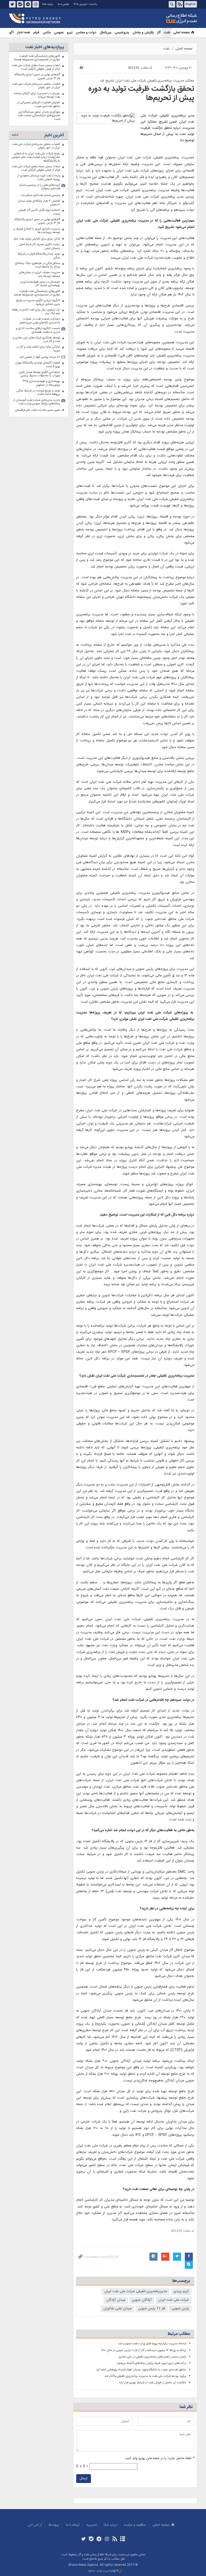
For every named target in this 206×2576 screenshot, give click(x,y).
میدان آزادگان (116, 2300)
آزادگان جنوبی (142, 2300)
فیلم (36, 33)
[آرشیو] (122, 2539)
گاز (159, 33)
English (191, 4)
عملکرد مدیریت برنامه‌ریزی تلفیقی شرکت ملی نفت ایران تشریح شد (147, 81)
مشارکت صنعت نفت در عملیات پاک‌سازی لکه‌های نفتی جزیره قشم (40, 321)
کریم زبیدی (181, 2291)
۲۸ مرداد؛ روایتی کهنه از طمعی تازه (40, 357)
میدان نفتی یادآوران (117, 2309)
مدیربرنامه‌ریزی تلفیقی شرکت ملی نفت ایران (136, 2291)
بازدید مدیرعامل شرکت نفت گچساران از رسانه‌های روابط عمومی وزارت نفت (37, 402)
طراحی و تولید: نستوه (101, 2571)
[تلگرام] (99, 2539)
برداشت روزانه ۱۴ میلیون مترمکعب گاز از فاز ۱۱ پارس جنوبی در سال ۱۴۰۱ (144, 2350)
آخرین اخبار (54, 135)
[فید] (115, 2539)
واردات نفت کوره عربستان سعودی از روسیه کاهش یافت (39, 178)
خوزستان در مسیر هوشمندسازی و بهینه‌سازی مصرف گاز (40, 284)
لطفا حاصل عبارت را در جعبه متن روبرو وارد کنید (160, 2458)
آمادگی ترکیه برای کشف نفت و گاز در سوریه (38, 349)
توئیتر (12, 4)
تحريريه (92, 2525)
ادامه (15, 135)
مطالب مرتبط (179, 2334)
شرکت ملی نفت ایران (174, 2300)
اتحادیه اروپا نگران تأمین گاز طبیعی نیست (39, 212)
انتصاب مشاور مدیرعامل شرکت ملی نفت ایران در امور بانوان (36, 86)
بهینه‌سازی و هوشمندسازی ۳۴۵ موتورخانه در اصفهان (41, 383)
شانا (163, 19)
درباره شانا (48, 4)
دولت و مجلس (86, 33)
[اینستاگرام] (107, 2539)
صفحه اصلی (181, 33)
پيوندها (54, 2525)
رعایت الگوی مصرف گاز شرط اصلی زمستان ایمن (39, 246)
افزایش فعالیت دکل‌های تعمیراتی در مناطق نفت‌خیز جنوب (38, 104)
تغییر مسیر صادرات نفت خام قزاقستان (38, 410)
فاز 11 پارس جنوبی (152, 2309)
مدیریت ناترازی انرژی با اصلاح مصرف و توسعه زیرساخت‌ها (37, 231)
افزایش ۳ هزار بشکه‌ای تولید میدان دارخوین (39, 203)
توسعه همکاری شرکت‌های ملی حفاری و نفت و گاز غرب (36, 340)
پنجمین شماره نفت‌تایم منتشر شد (41, 195)
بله (20, 4)
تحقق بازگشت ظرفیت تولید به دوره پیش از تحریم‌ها (141, 94)
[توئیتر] (83, 2539)
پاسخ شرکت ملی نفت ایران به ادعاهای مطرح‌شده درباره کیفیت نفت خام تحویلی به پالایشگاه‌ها (36, 157)
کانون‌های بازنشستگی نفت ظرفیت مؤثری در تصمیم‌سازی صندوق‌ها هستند (37, 58)
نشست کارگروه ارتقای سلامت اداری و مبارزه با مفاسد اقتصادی (38, 330)
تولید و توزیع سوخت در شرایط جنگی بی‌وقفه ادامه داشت (38, 393)
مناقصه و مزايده (135, 2525)
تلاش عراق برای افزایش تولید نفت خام (37, 239)
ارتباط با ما (73, 2525)
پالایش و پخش (143, 33)
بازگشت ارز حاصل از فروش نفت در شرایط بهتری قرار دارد (152, 2383)
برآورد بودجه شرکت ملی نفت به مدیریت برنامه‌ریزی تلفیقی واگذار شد (145, 2376)
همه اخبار (24, 33)
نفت (167, 33)
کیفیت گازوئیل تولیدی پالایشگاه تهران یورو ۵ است (38, 365)
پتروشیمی (122, 33)
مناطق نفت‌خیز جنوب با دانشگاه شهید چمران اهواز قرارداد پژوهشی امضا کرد (141, 2370)
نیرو (70, 33)
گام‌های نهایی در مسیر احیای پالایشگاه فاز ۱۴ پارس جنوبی (37, 76)
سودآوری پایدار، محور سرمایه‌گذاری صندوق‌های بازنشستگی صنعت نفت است (39, 116)
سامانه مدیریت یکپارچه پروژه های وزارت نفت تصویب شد (152, 2344)
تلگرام (28, 4)
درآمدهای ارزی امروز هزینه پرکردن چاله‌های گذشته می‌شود (152, 2363)
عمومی (59, 33)
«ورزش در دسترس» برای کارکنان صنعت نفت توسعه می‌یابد (37, 95)
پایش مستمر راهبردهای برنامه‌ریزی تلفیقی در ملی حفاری (152, 2357)
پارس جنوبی (180, 2309)
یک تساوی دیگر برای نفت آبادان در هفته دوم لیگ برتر (36, 312)
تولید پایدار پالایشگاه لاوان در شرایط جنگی (39, 256)
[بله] (91, 2539)
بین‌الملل (105, 33)
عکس (47, 33)
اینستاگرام (36, 4)
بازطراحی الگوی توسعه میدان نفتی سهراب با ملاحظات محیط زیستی (40, 374)
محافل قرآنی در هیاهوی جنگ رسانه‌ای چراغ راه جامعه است (37, 265)
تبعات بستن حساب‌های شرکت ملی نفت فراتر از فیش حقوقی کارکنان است (36, 67)
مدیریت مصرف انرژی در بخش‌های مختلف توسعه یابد (40, 274)
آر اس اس (35, 2525)
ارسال (84, 2479)
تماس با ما (63, 4)
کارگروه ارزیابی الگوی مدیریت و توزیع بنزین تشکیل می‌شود (38, 302)
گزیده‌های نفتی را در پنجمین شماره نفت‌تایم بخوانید (40, 187)
